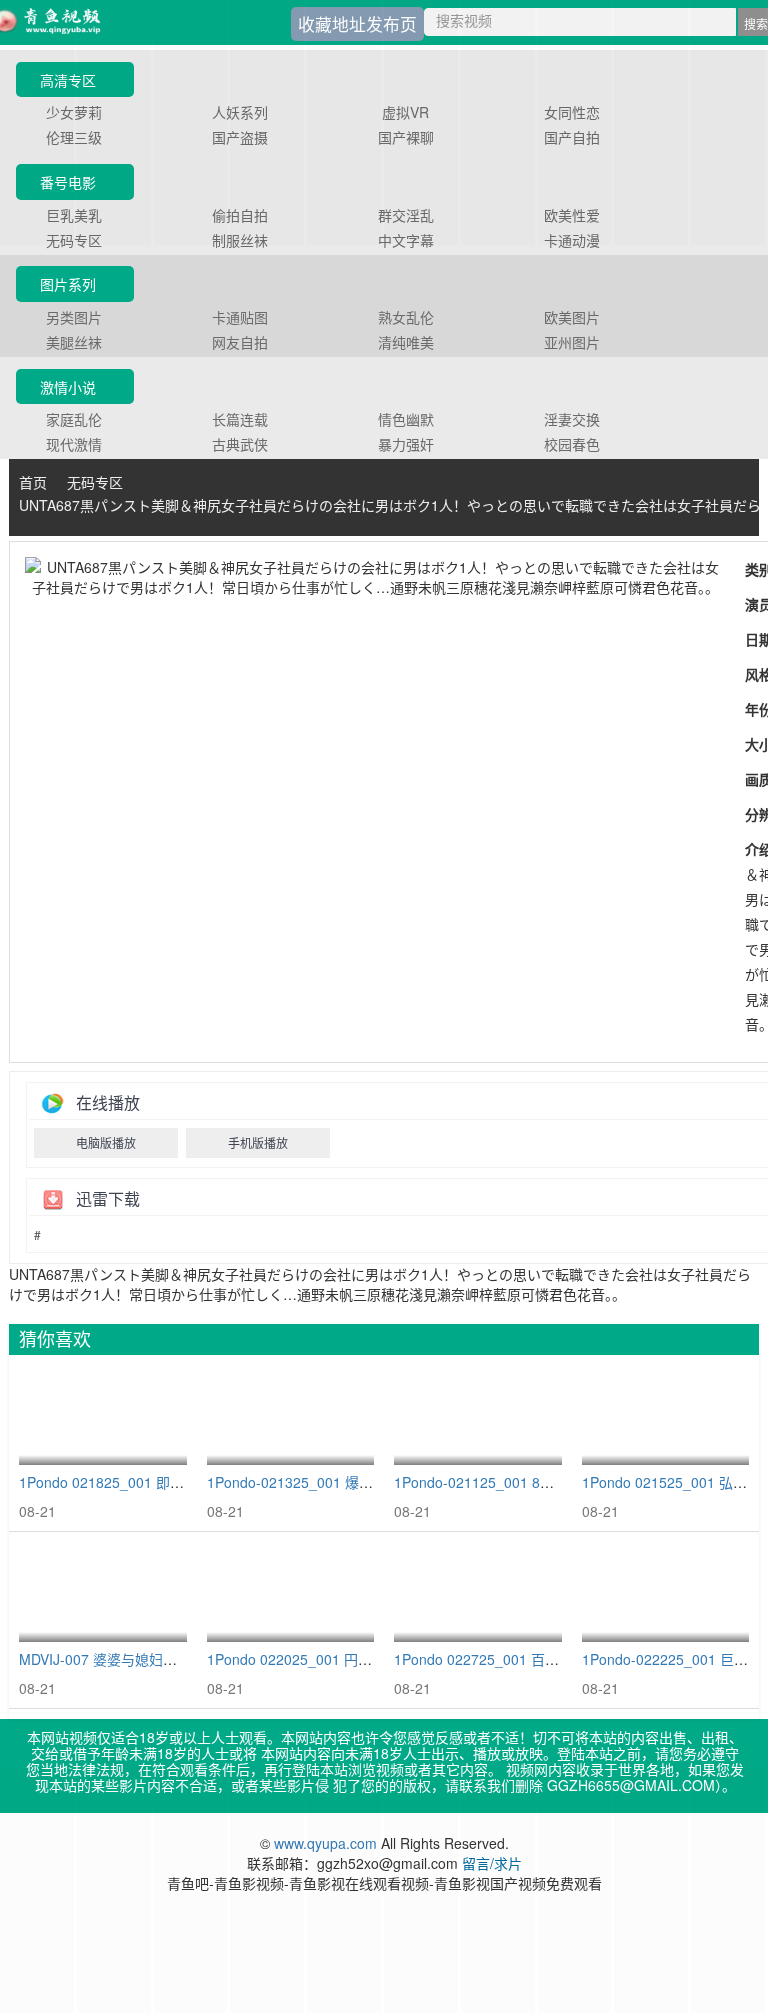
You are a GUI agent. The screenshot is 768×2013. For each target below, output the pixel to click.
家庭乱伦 (74, 419)
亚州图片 (572, 342)
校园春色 (572, 444)
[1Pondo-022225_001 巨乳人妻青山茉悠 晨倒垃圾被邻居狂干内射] (666, 1592)
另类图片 (74, 317)
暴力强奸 (406, 444)
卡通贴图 (240, 317)
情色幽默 (406, 419)
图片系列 (68, 284)
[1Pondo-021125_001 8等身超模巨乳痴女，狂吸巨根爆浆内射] (478, 1415)
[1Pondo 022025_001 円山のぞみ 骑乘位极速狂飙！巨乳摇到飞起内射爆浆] (291, 1592)
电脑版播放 (106, 1142)
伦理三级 (74, 137)
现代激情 (74, 444)
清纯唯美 (406, 342)
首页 (33, 482)
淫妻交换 (572, 419)
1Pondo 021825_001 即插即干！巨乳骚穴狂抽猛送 (178, 1482)
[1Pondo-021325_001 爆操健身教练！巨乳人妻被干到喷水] (291, 1415)
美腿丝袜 (74, 342)
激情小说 (68, 387)
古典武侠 (240, 444)
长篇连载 (240, 419)
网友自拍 (240, 342)
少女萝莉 (74, 112)
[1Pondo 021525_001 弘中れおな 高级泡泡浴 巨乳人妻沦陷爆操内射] (666, 1415)
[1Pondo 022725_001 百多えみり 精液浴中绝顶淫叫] (478, 1592)
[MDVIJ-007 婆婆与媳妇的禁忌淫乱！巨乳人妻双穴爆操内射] (103, 1592)
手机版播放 (258, 1142)
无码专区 (74, 240)
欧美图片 (572, 317)
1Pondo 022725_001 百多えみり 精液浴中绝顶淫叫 (555, 1659)
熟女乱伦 (406, 317)
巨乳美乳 (74, 215)
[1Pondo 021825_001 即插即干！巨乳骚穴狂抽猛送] (103, 1415)
